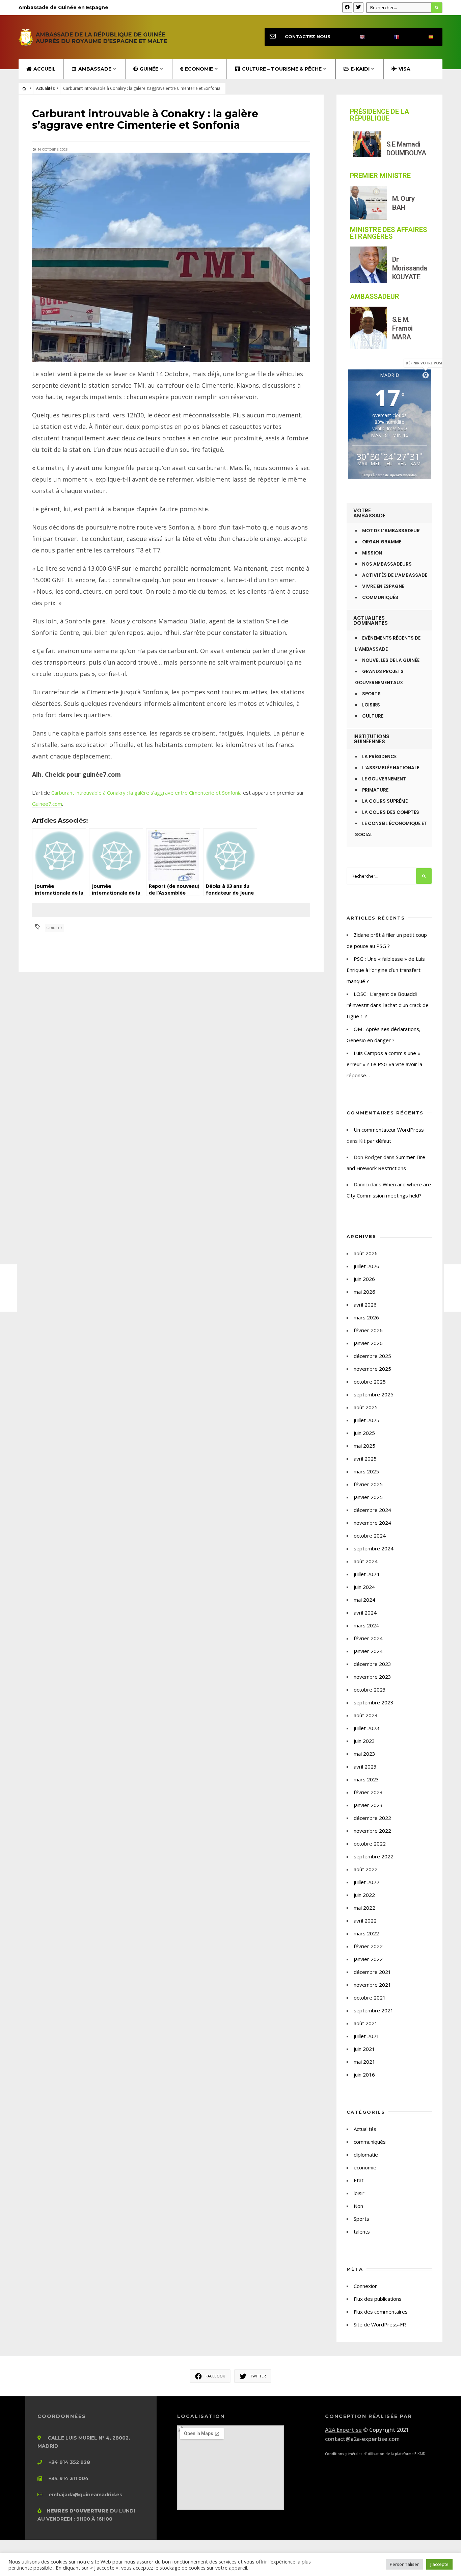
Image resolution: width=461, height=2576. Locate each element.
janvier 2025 (368, 1497)
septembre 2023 (374, 1702)
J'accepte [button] (439, 2564)
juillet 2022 (367, 1882)
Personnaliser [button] (404, 2564)
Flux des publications (378, 2299)
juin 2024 (364, 1587)
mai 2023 (364, 1754)
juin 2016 (364, 2075)
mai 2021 (364, 2062)
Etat (359, 2180)
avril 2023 (365, 1767)
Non (358, 2206)
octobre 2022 (370, 1844)
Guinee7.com (47, 804)
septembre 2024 (374, 1548)
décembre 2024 (372, 1510)
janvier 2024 (368, 1651)
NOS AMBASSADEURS (387, 564)
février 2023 (368, 1792)
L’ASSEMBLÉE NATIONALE (391, 768)
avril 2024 (365, 1613)
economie (365, 2167)
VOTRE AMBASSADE (369, 513)
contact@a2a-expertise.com (362, 2439)
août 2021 (366, 2023)
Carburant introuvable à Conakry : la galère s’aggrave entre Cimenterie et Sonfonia (146, 793)
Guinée (149, 69)
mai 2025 (364, 1446)
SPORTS (371, 694)
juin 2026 (364, 1279)
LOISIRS (371, 705)
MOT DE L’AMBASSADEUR (391, 531)
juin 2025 (364, 1433)
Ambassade (95, 69)
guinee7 (55, 928)
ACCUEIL (45, 69)
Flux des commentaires (381, 2312)
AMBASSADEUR (375, 297)
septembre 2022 (374, 1856)
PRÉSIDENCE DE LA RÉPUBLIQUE (379, 115)
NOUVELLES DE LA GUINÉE (391, 660)
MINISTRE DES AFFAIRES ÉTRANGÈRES (388, 233)
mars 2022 (366, 1933)
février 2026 (368, 1330)
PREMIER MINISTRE (380, 176)
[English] (356, 37)
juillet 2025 (367, 1420)
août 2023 (366, 1715)
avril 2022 (365, 1921)
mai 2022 (364, 1908)
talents (362, 2232)
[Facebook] (347, 7)
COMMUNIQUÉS (380, 598)
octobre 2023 (370, 1690)
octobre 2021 (370, 1998)
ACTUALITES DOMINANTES (371, 620)
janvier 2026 (368, 1343)
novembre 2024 (372, 1523)
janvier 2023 (368, 1805)
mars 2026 (366, 1317)
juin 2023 (364, 1741)
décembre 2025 (372, 1356)
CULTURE (373, 716)
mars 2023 (366, 1779)
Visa (404, 69)
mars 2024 (366, 1625)
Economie (199, 69)
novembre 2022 (372, 1831)
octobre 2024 (370, 1536)
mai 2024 (364, 1600)
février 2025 (368, 1484)
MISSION (372, 553)
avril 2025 (365, 1459)
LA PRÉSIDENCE (379, 757)
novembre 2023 (372, 1677)
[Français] (391, 37)
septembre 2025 (374, 1394)
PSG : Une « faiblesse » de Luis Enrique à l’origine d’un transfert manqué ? (386, 970)
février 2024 (368, 1638)
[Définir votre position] (426, 375)
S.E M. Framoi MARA (402, 328)
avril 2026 (365, 1305)
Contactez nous (308, 37)
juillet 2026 (367, 1266)
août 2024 (366, 1561)
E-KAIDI (360, 69)
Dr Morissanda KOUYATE (410, 268)
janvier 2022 (368, 1959)
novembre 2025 (372, 1369)
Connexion (366, 2286)
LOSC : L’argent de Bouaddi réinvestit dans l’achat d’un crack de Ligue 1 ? (388, 1005)
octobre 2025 (370, 1382)
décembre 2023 (372, 1664)
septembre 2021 (374, 2010)
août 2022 (366, 1869)
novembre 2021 (372, 1985)
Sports (361, 2219)
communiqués (370, 2142)
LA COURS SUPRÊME (385, 801)
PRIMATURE (375, 790)
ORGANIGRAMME (382, 542)
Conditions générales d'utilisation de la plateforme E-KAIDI (376, 2454)
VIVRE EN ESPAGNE (383, 586)
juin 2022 (364, 1895)
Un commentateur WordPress (389, 1130)
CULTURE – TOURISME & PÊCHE (282, 69)
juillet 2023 (367, 1728)
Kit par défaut (375, 1141)
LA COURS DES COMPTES (391, 812)
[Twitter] (358, 7)
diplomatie (366, 2155)
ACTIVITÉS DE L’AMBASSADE (395, 575)
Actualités (45, 88)
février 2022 (368, 1946)
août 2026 (366, 1253)
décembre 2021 (372, 1972)
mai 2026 (364, 1292)
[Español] (425, 37)
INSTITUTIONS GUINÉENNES (371, 739)
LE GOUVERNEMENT (384, 779)
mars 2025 (366, 1471)
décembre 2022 (372, 1818)
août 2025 (366, 1407)
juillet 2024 (367, 1574)
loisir (359, 2193)
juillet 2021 (367, 2036)
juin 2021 (364, 2049)
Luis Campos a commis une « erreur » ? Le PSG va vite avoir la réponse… (384, 1064)
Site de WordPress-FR (380, 2324)
